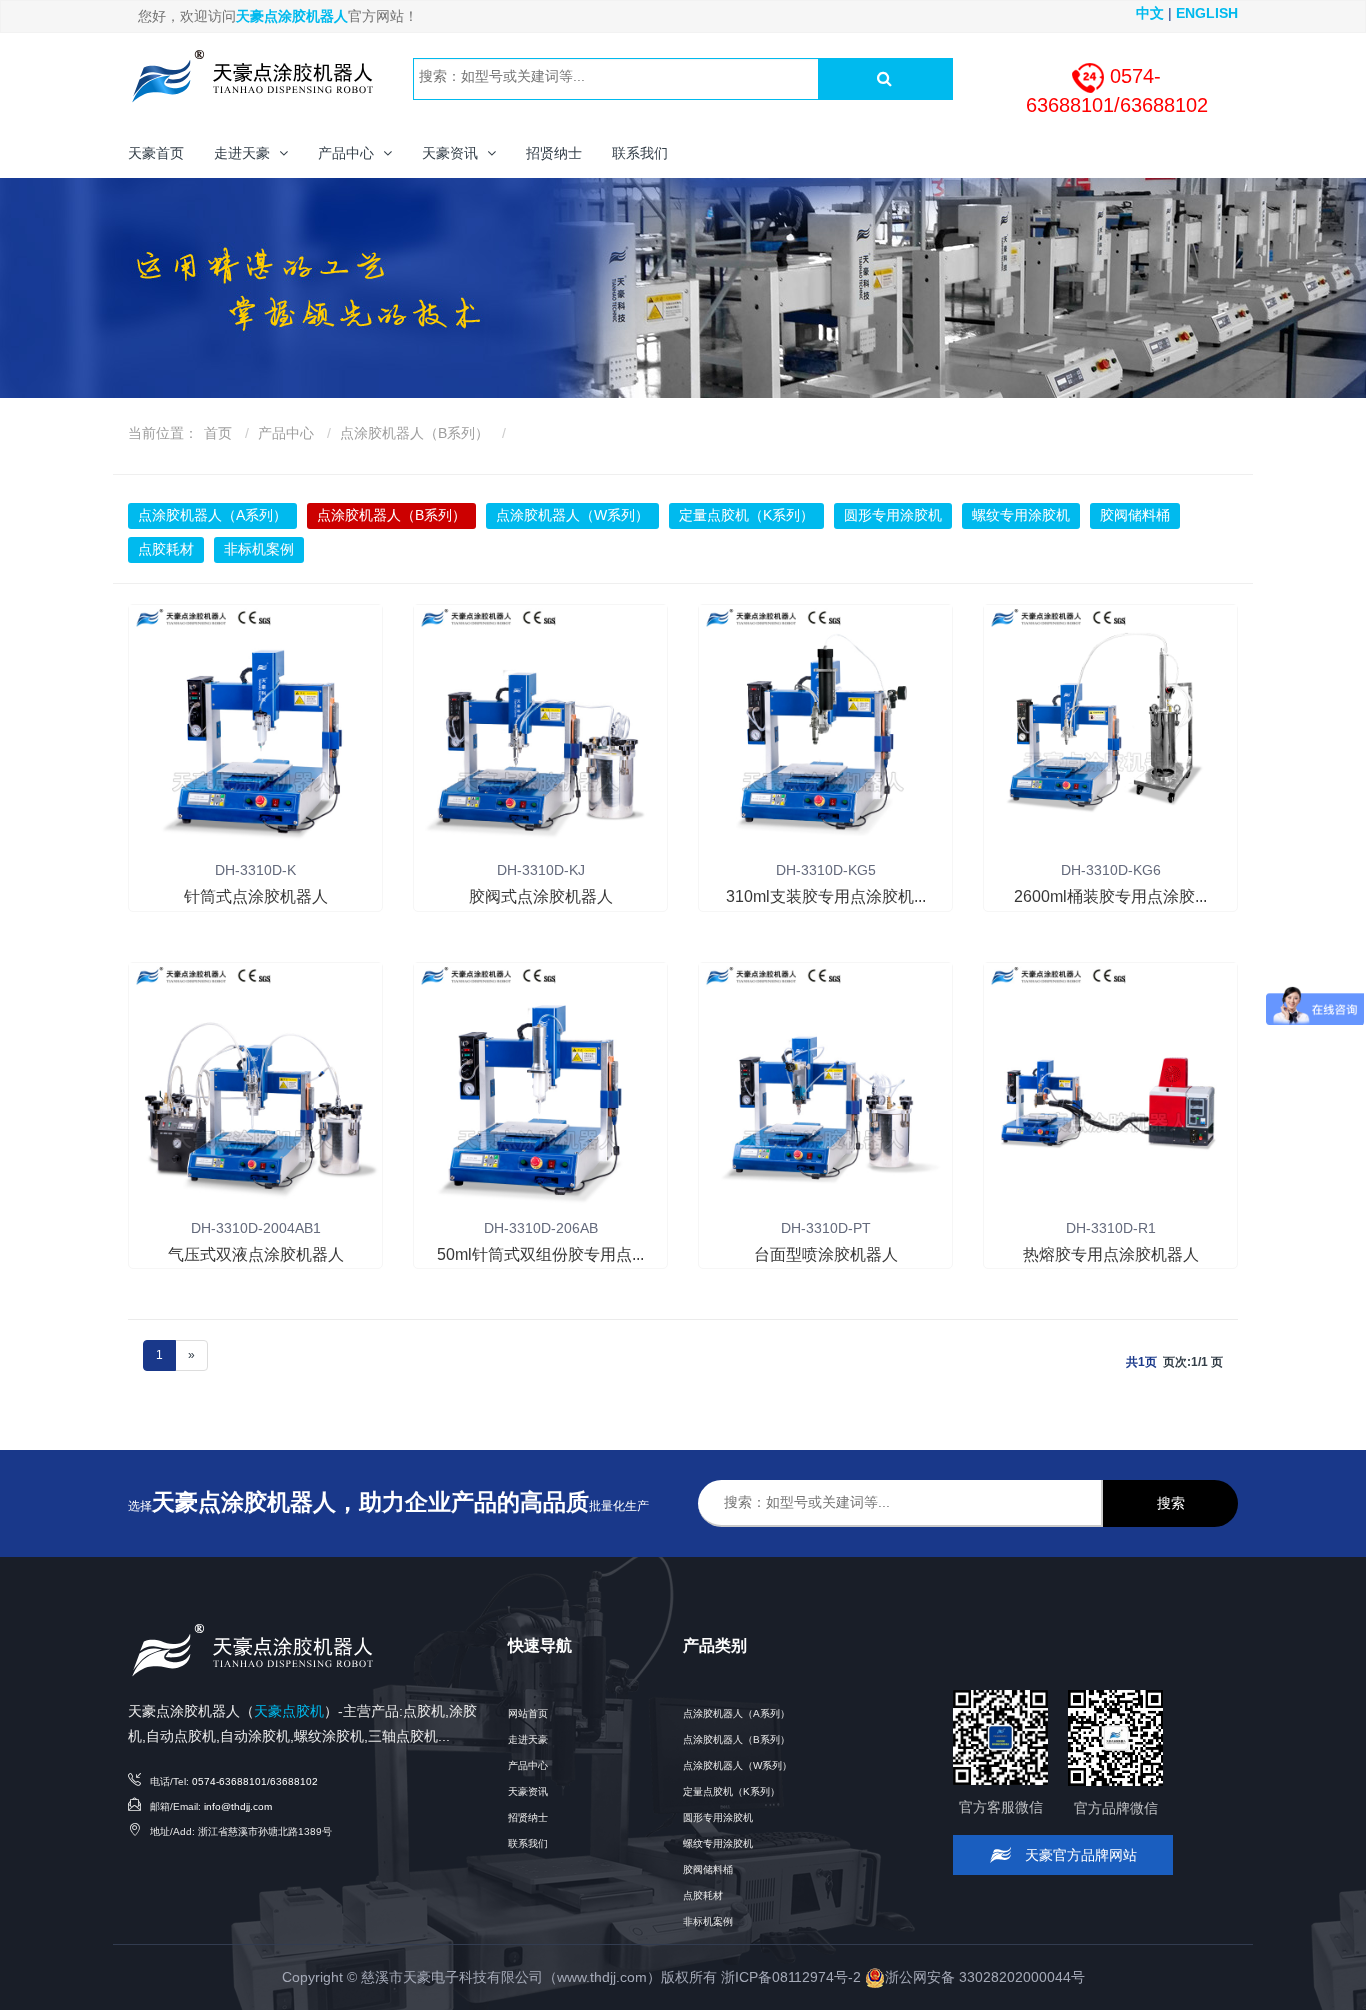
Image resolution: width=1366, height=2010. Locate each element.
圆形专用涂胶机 (893, 515)
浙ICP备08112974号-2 (791, 1977)
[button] (251, 153)
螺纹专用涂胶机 (1021, 515)
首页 (218, 433)
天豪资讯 (528, 1791)
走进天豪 (528, 1739)
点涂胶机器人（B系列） (414, 433)
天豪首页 (156, 153)
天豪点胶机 (289, 1711)
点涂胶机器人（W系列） (572, 515)
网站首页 (528, 1713)
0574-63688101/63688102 (255, 1781)
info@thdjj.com (238, 1806)
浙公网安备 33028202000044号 (985, 1977)
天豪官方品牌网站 (1079, 1855)
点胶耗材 (166, 549)
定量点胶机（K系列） (746, 515)
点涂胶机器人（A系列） (212, 515)
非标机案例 (259, 549)
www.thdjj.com (602, 1977)
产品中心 (286, 433)
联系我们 (528, 1843)
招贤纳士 (528, 1817)
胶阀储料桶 (1135, 515)
